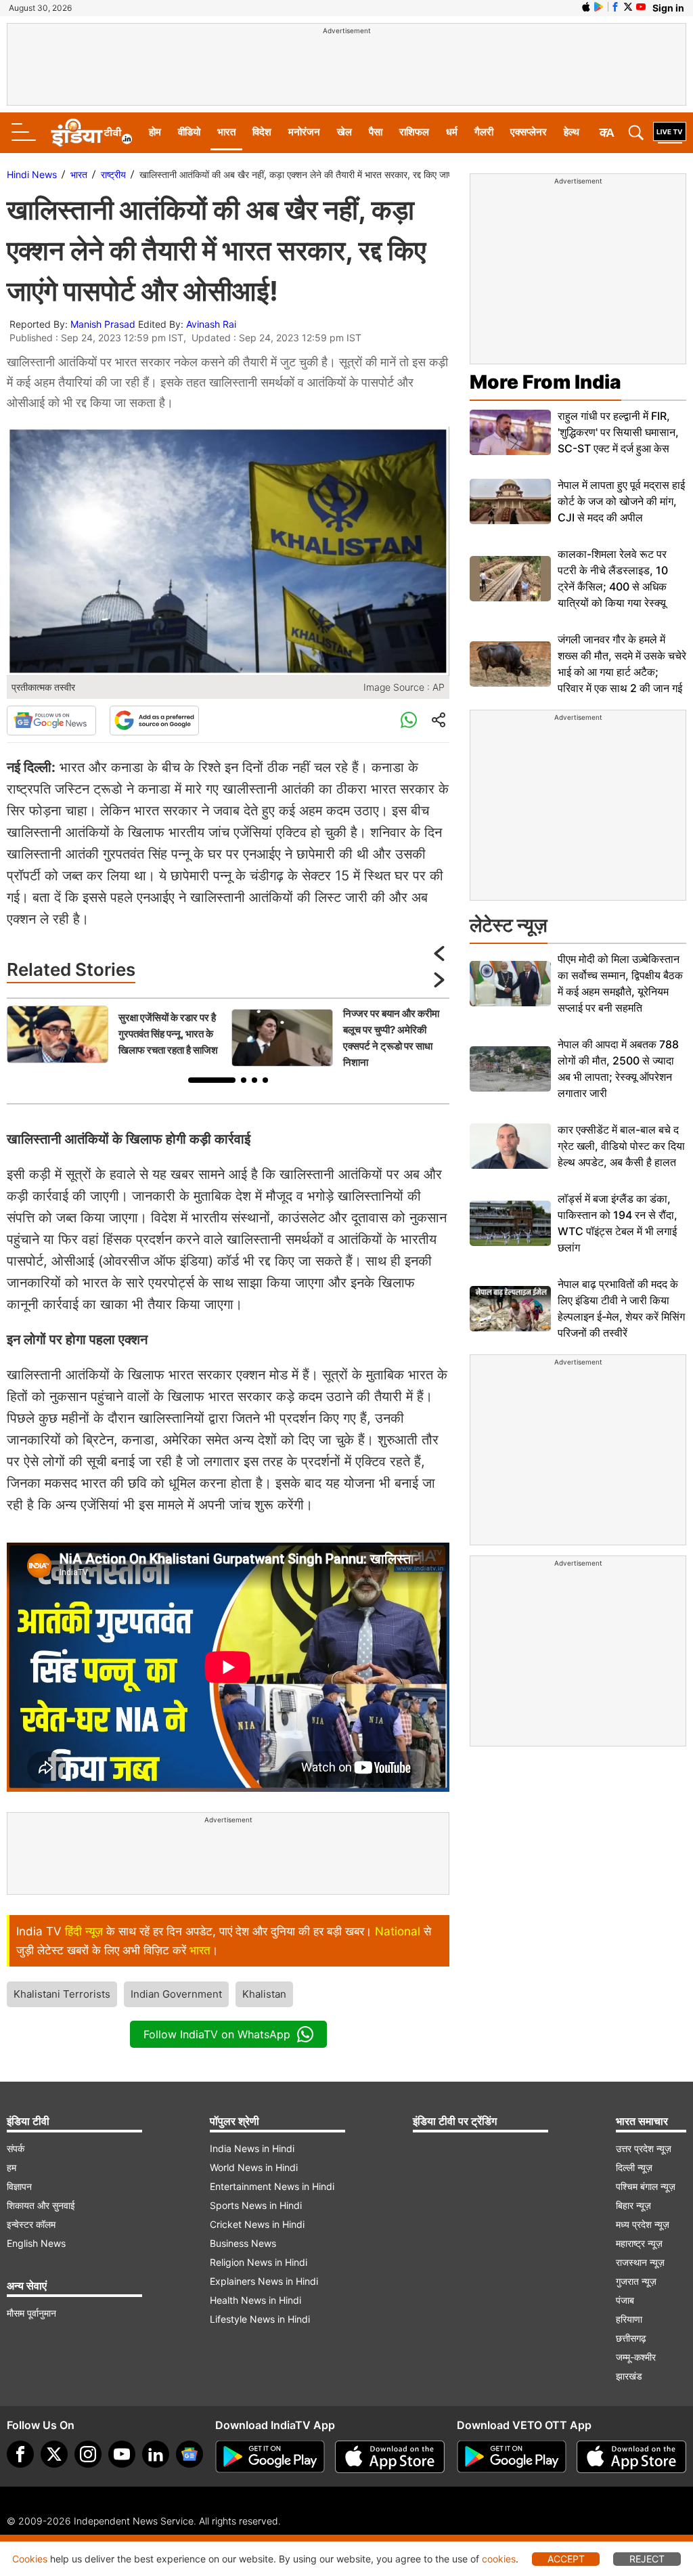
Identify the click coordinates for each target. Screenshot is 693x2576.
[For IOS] (631, 2457)
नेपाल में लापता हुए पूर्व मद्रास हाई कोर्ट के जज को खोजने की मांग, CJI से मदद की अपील (621, 501)
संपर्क (16, 2148)
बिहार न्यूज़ (633, 2205)
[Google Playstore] (270, 2457)
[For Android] (512, 2457)
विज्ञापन (19, 2186)
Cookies (30, 2559)
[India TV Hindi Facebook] (615, 7)
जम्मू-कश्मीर (636, 2357)
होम (155, 132)
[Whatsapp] (409, 721)
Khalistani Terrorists (62, 1994)
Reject (647, 2559)
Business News (243, 2243)
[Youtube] (122, 2454)
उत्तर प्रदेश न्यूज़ (644, 2148)
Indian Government (176, 1994)
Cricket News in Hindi (257, 2224)
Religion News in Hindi (259, 2262)
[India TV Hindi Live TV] (670, 133)
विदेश (262, 132)
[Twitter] (54, 2454)
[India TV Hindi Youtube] (641, 7)
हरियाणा (629, 2319)
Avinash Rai (211, 324)
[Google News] (51, 721)
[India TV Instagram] (88, 2454)
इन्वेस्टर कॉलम (31, 2224)
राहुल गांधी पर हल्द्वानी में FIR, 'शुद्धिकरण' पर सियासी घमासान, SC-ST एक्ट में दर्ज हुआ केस (618, 432)
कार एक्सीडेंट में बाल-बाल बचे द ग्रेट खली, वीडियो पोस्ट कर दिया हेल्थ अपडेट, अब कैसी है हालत (621, 1146)
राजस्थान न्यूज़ (640, 2262)
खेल (344, 132)
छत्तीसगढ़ (631, 2338)
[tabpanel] (116, 1034)
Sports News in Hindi (256, 2205)
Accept (566, 2559)
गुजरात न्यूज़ (636, 2281)
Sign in (668, 8)
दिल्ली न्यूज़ (634, 2167)
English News (36, 2243)
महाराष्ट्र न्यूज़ (639, 2243)
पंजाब (625, 2300)
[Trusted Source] (154, 721)
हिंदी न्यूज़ (84, 1931)
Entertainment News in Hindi (272, 2186)
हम (12, 2167)
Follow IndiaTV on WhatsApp (217, 2034)
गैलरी (484, 132)
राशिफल (414, 132)
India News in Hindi (252, 2148)
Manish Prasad (103, 324)
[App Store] (390, 2457)
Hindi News (32, 174)
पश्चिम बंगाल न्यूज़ (646, 2186)
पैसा (376, 132)
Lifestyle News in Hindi (260, 2319)
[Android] (599, 7)
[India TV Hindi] (91, 133)
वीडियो (189, 132)
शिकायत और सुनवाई (41, 2205)
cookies (499, 2559)
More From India (545, 382)
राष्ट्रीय (113, 174)
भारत (226, 132)
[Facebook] (20, 2454)
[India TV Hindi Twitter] (628, 7)
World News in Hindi (254, 2167)
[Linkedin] (156, 2454)
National (398, 1931)
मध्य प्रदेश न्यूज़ (643, 2224)
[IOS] (586, 7)
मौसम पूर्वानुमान (31, 2313)
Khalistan (264, 1994)
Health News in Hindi (255, 2300)
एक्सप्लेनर (529, 132)
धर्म (452, 132)
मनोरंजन (304, 132)
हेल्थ (572, 132)
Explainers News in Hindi (264, 2281)
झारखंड (629, 2376)
